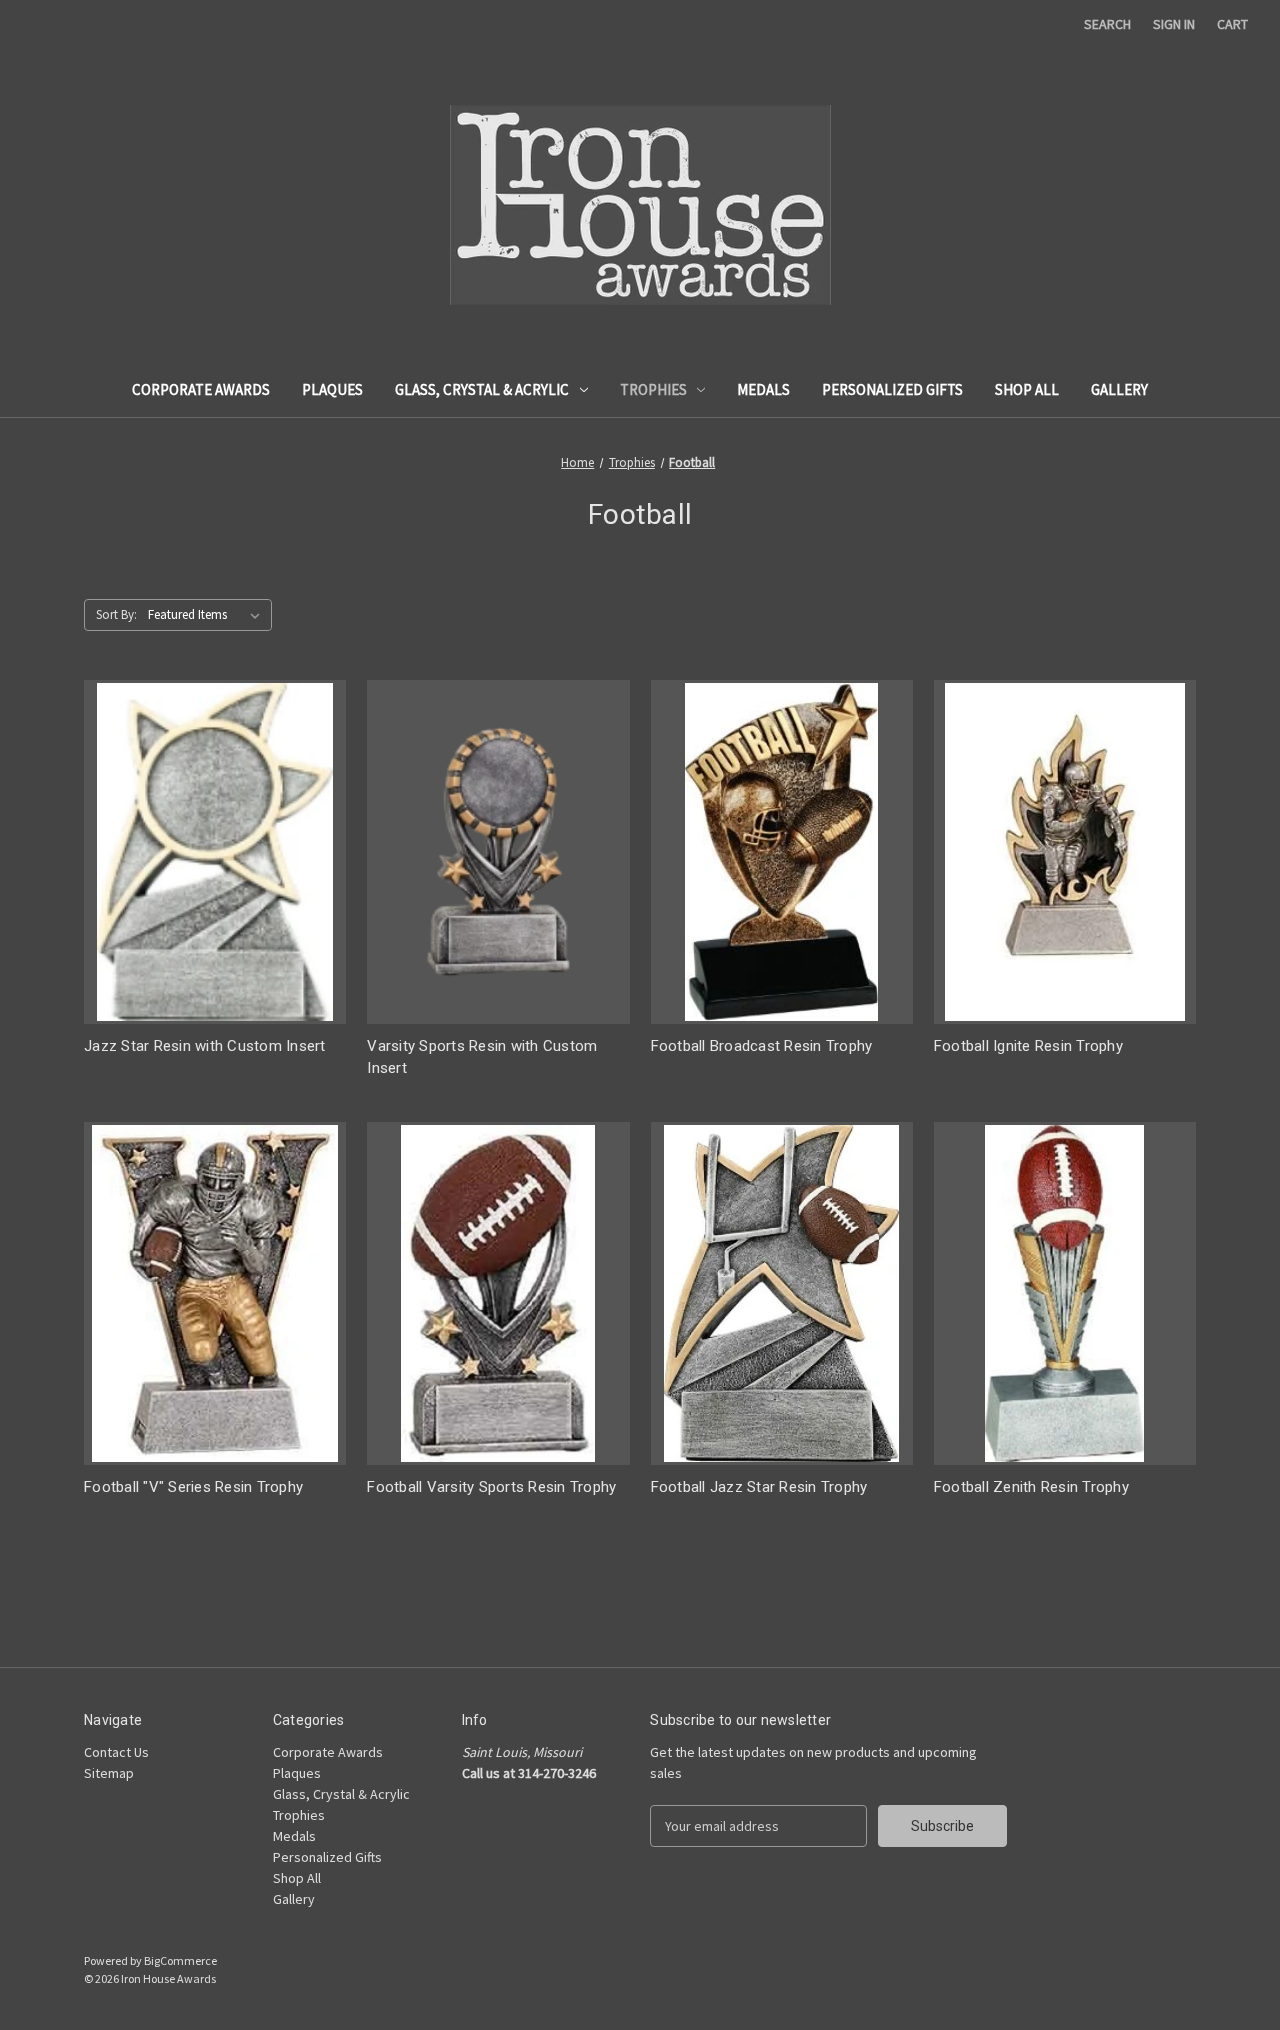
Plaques (332, 389)
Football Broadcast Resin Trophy (762, 1046)
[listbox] (208, 615)
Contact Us (116, 1752)
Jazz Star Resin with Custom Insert (205, 1046)
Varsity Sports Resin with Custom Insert (482, 1057)
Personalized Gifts (892, 389)
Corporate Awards (201, 389)
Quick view (215, 851)
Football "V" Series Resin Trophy (193, 1487)
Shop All (1027, 389)
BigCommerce (180, 1960)
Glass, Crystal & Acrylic (482, 389)
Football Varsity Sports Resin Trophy (491, 1487)
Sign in (1174, 24)
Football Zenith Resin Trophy (1031, 1487)
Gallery (1119, 389)
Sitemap (109, 1773)
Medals (763, 389)
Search (1107, 24)
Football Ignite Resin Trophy (1028, 1046)
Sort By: (116, 614)
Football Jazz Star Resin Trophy (759, 1487)
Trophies (653, 389)
